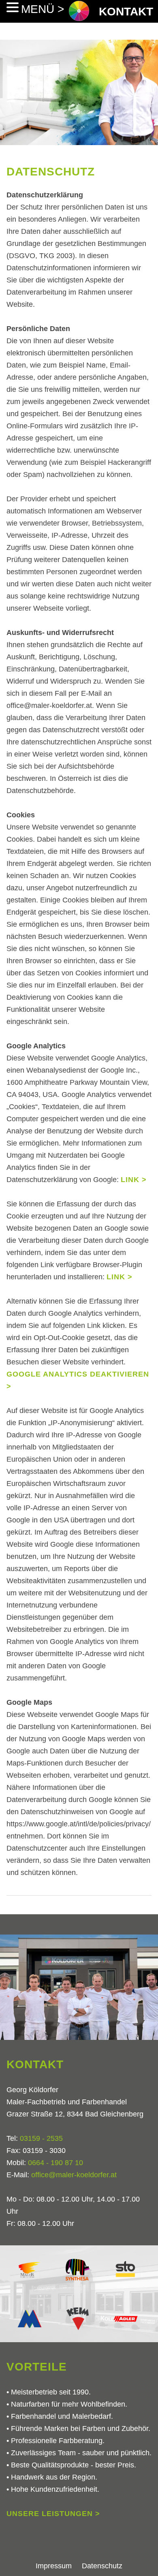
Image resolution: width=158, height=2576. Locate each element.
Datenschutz (102, 2566)
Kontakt (126, 12)
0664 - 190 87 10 (56, 2163)
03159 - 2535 (41, 2138)
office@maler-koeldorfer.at (74, 2175)
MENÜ (39, 9)
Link (130, 1180)
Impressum (54, 2566)
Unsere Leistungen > (53, 2514)
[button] (14, 7)
